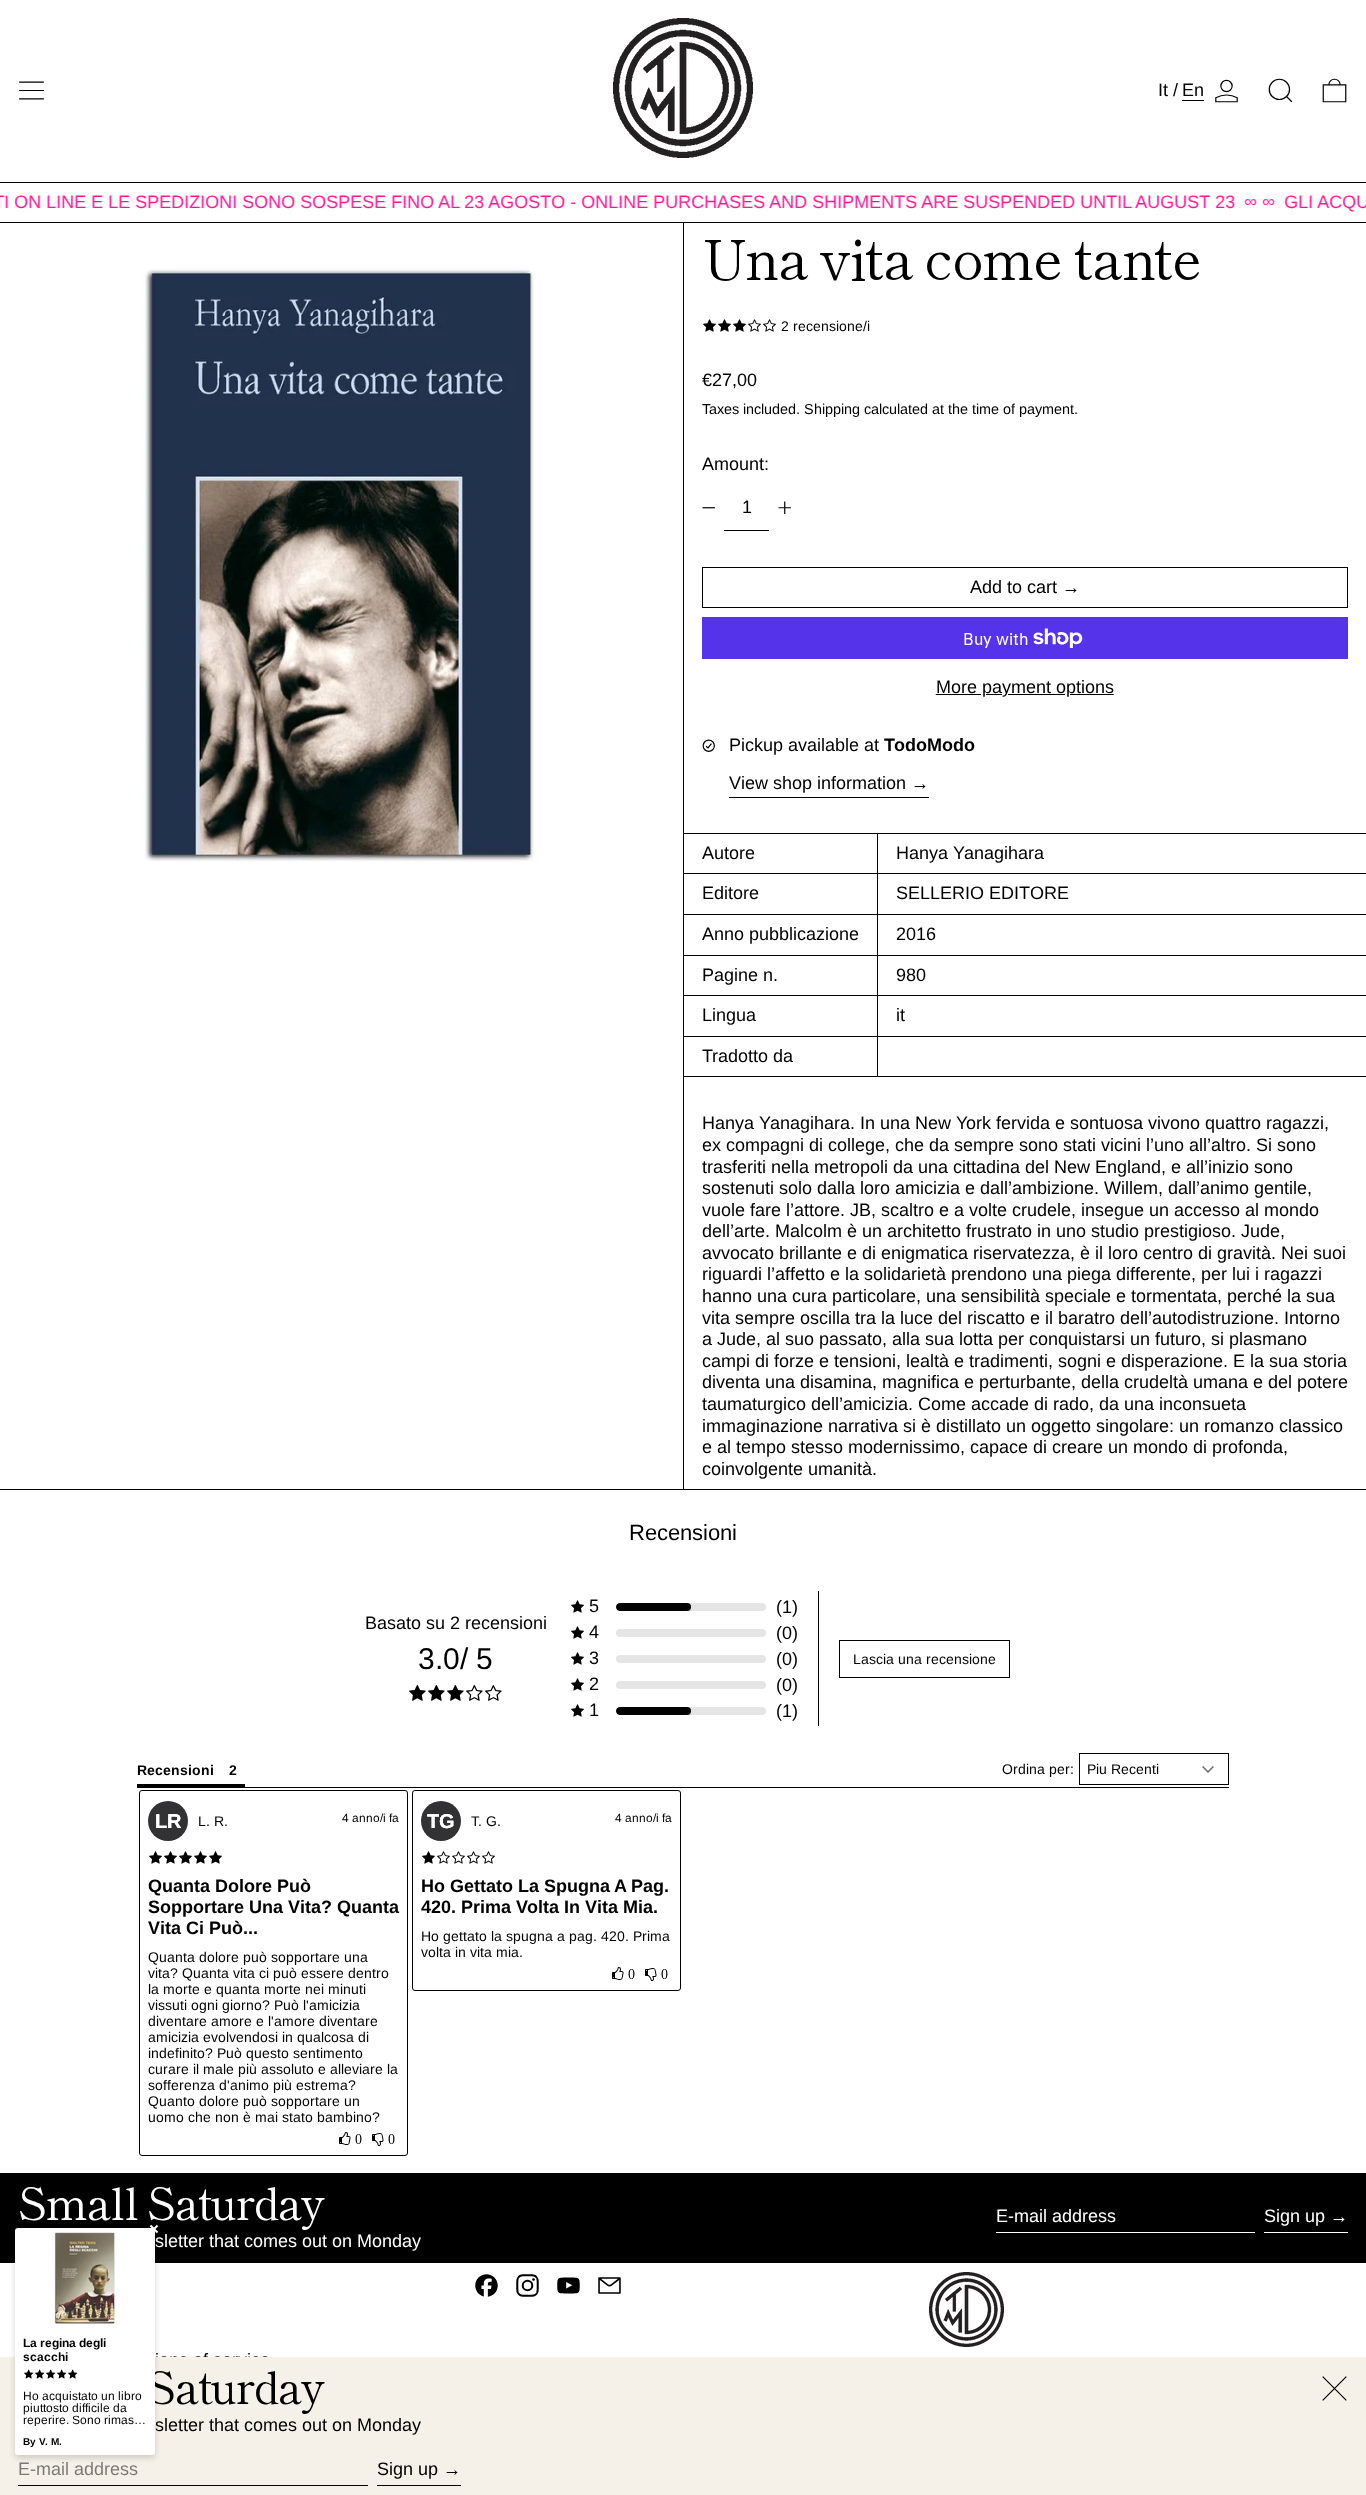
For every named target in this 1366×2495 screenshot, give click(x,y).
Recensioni (683, 1532)
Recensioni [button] (175, 1770)
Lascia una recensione (924, 1659)
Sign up (1294, 2216)
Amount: (735, 464)
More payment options (1025, 687)
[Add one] (785, 508)
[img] (185, 1858)
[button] (1280, 90)
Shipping (832, 409)
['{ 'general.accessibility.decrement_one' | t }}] (709, 508)
